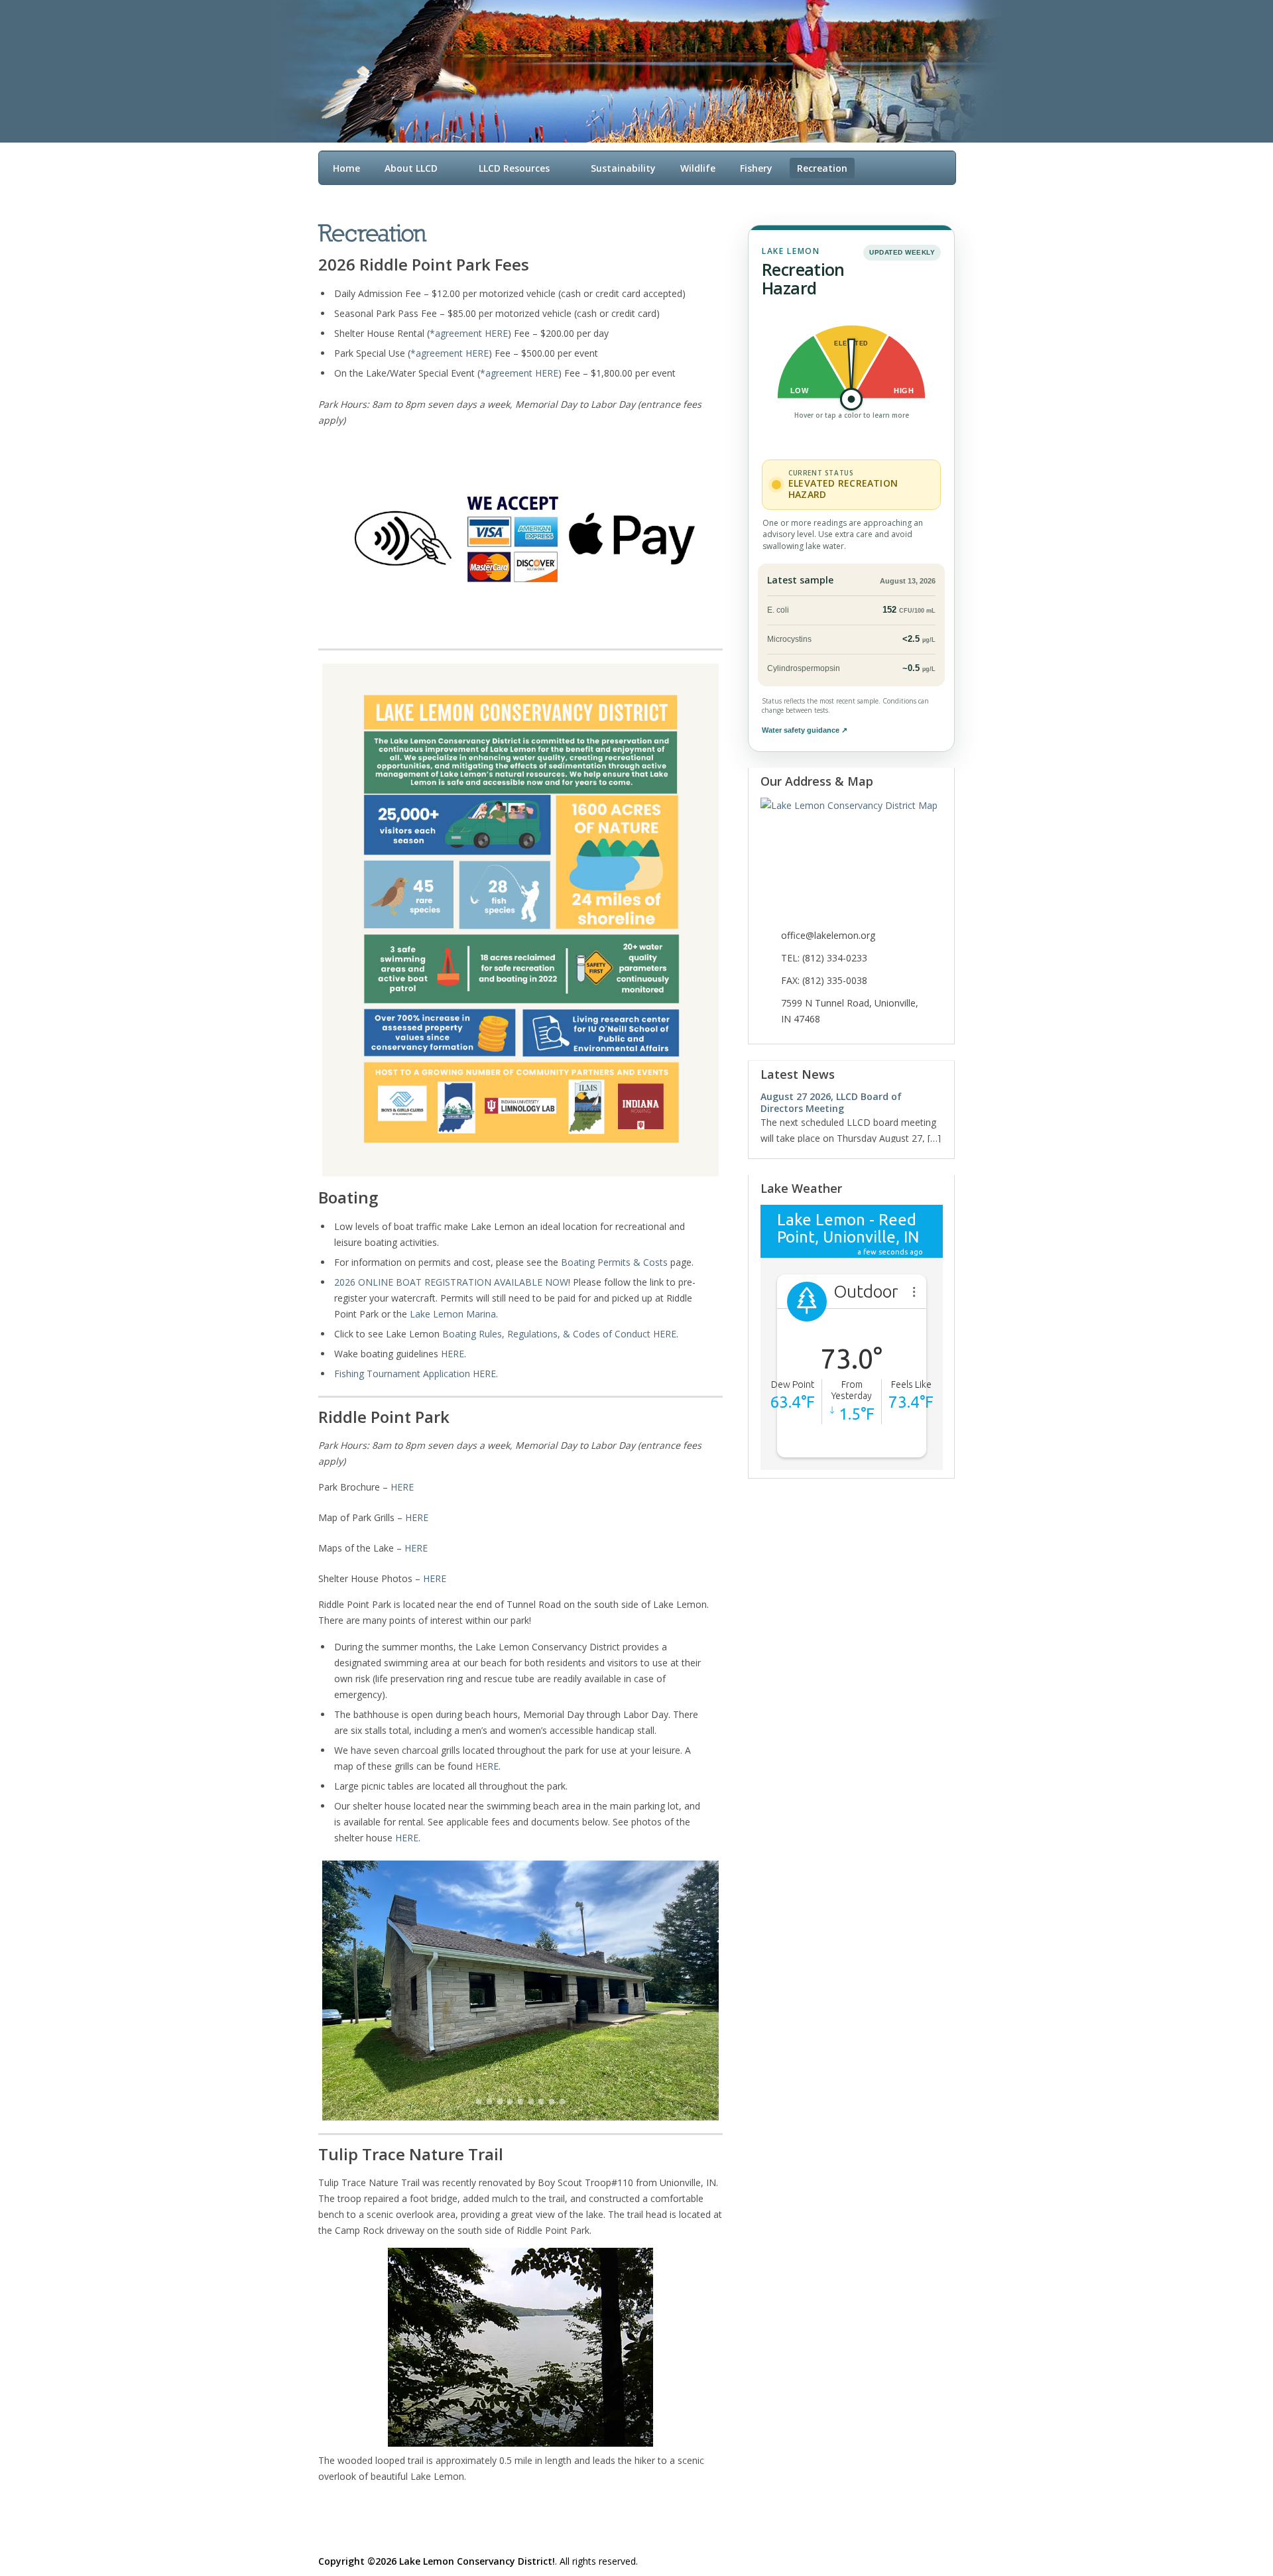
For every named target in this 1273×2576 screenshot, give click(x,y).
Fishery (756, 168)
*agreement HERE (469, 333)
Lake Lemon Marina (453, 1314)
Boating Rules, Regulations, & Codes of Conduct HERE (559, 1334)
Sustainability (623, 168)
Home (346, 168)
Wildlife (698, 168)
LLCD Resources (514, 168)
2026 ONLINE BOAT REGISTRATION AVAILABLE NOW (451, 1282)
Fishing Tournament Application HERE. (416, 1374)
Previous (927, 1075)
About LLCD (411, 168)
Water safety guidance (805, 730)
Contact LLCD (828, 195)
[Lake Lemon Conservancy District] (623, 57)
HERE (453, 1354)
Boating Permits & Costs (614, 1262)
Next (939, 1075)
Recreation (822, 168)
